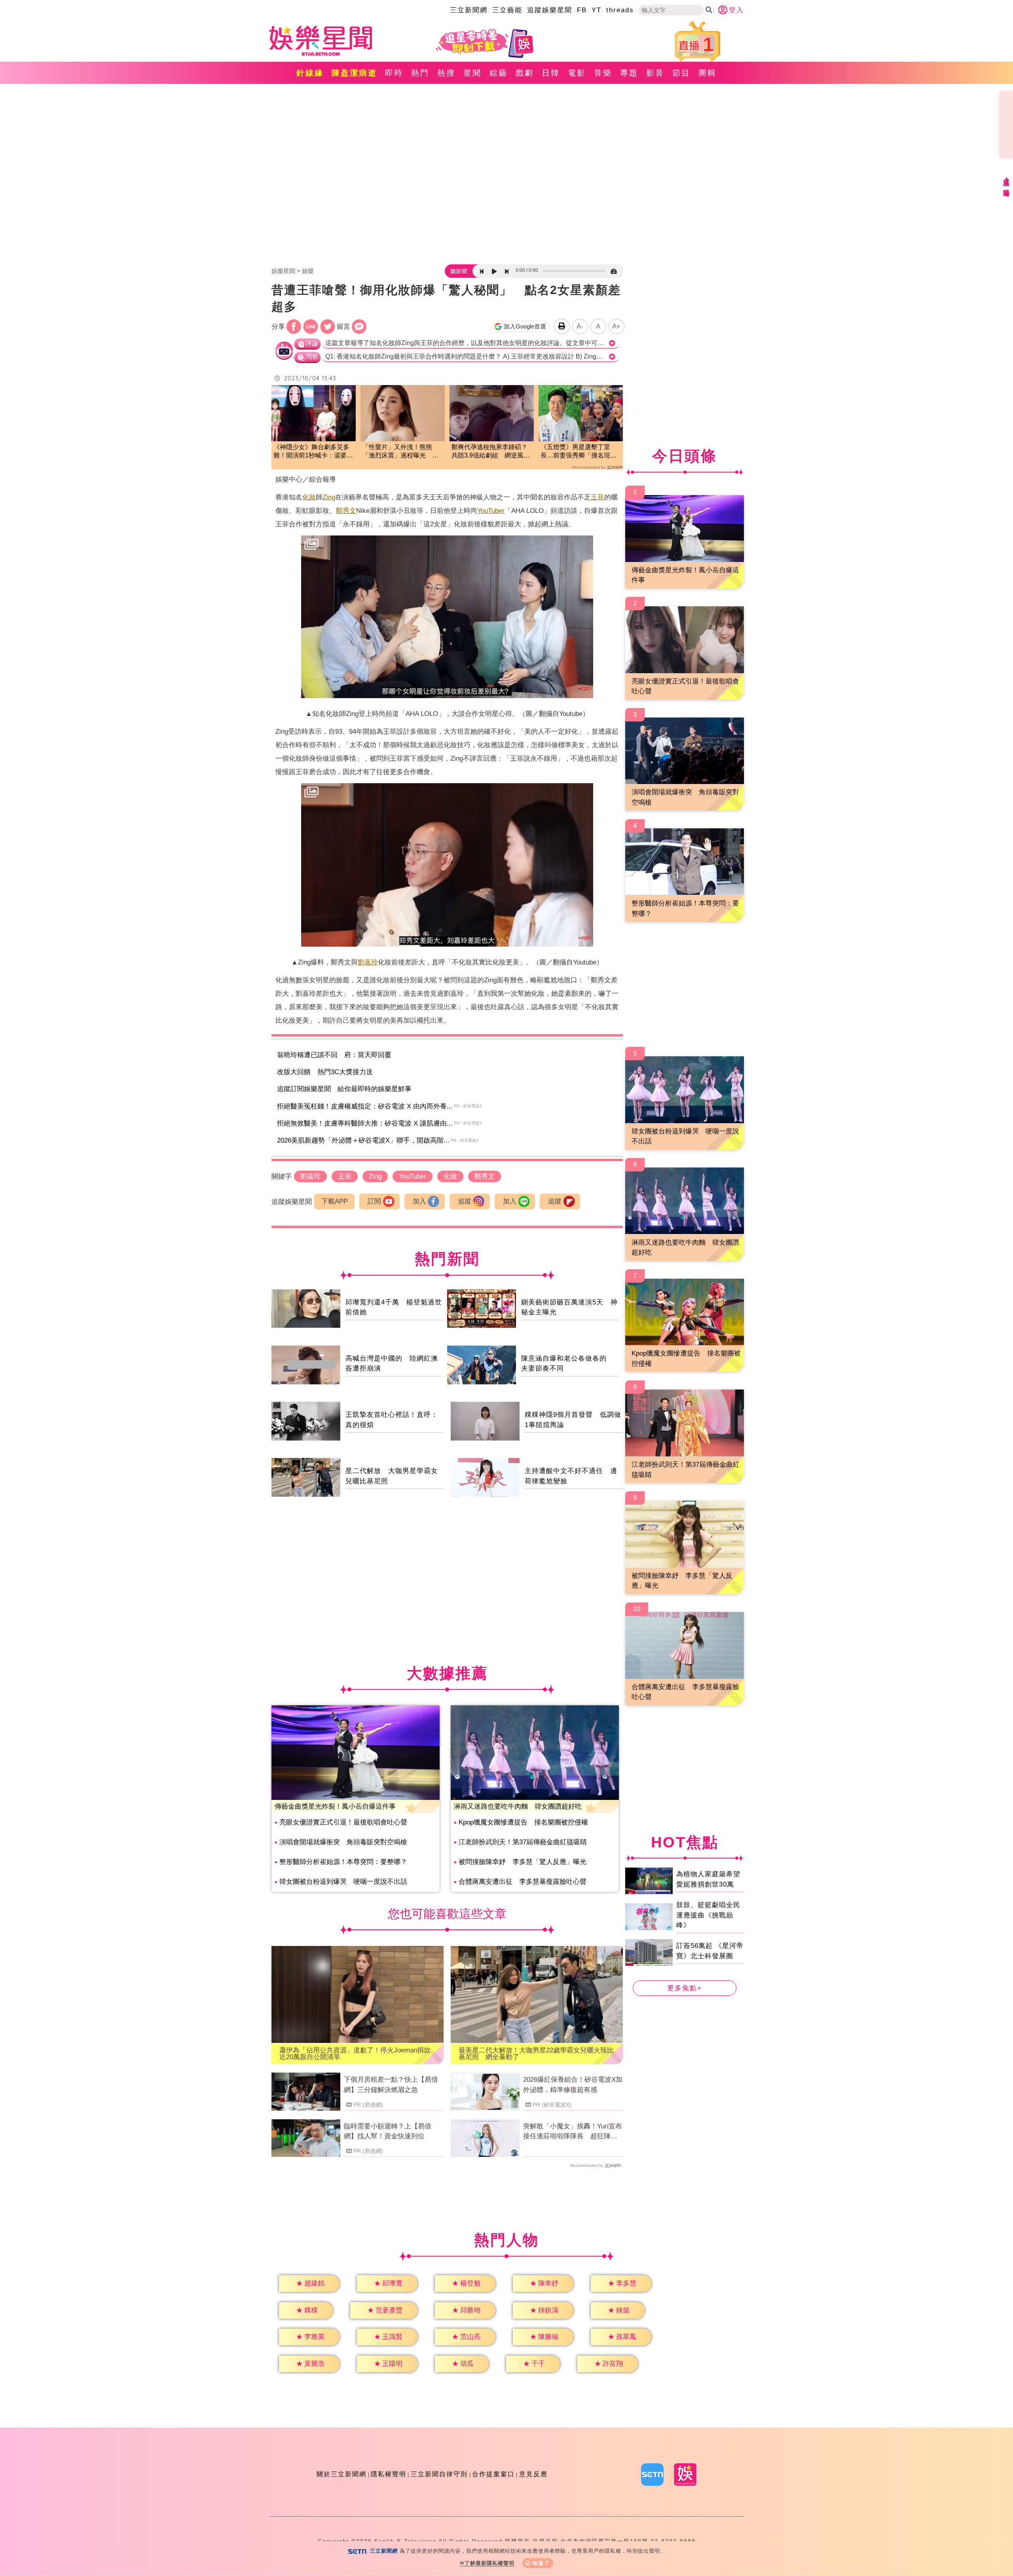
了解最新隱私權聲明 (489, 2563)
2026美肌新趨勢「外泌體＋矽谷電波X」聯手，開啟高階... (363, 1140)
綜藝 (499, 73)
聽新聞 (459, 271)
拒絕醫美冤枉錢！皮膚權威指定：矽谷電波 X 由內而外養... (365, 1106)
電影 (577, 73)
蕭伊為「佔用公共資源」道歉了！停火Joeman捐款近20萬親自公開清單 (355, 2054)
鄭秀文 (346, 511)
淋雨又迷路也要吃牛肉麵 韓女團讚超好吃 (518, 1806)
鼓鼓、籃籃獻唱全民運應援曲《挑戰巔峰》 (708, 1915)
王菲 (598, 497)
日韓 (551, 73)
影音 (655, 73)
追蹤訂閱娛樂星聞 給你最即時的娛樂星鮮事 (344, 1089)
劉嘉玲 (368, 962)
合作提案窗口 (493, 2474)
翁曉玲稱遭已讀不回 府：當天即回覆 (334, 1055)
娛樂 (308, 271)
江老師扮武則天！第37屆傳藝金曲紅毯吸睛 (523, 1842)
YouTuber (491, 511)
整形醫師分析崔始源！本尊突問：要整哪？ (343, 1862)
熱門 (420, 73)
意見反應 (533, 2474)
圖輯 (708, 73)
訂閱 (374, 1201)
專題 (629, 73)
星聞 (472, 73)
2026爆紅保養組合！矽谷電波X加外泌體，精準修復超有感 (573, 2085)
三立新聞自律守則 (439, 2474)
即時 (394, 73)
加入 (419, 1201)
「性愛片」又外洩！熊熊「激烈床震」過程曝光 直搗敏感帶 (400, 452)
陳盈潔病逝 (354, 73)
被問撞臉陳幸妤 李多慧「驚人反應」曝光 (523, 1862)
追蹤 (465, 1201)
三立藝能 (507, 10)
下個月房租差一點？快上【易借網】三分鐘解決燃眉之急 (391, 2085)
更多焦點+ (685, 1988)
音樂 (603, 73)
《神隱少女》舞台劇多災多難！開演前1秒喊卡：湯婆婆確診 (313, 452)
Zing (329, 497)
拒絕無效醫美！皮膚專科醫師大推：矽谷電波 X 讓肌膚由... (365, 1123)
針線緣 (310, 73)
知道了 (541, 2563)
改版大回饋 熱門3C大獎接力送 (325, 1072)
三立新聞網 (469, 10)
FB (582, 10)
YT (597, 10)
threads (620, 10)
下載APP (335, 1201)
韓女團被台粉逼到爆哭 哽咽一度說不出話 (343, 1882)
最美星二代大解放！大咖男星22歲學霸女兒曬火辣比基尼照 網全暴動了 (536, 2054)
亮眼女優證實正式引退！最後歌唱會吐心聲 (343, 1822)
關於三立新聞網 (341, 2474)
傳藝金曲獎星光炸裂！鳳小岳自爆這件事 (335, 1806)
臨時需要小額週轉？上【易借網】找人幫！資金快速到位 (388, 2131)
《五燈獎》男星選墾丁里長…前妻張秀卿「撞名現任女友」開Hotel (579, 452)
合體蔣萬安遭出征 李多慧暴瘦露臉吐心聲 (523, 1882)
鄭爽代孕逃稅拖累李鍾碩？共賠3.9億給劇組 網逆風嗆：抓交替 (489, 452)
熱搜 (446, 73)
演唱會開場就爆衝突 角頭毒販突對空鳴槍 (343, 1842)
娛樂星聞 (283, 271)
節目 (681, 73)
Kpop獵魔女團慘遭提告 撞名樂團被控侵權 (523, 1822)
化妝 (309, 497)
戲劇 (525, 73)
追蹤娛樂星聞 (550, 10)
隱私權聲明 (389, 2474)
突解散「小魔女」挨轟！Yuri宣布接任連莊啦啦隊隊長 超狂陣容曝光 (573, 2132)
